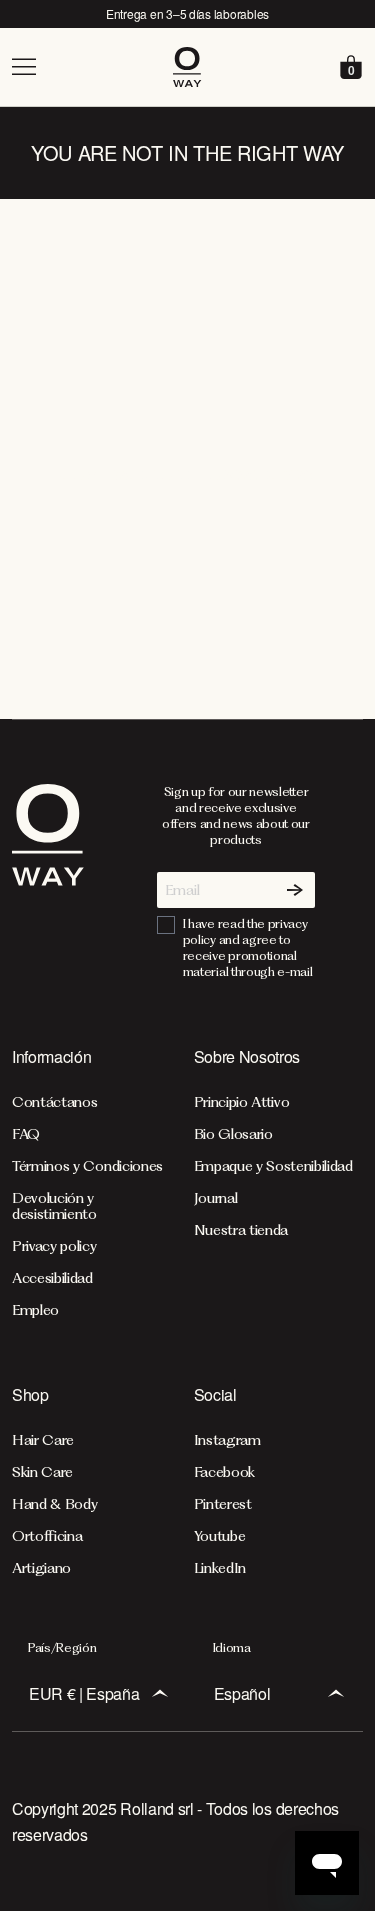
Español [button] (242, 1693)
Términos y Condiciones (87, 1166)
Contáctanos (54, 1102)
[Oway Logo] (187, 67)
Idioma (232, 1647)
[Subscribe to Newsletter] (295, 890)
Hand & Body (54, 1504)
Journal (216, 1198)
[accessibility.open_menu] (91, 67)
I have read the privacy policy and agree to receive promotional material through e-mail (248, 947)
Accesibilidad (52, 1278)
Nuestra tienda (241, 1230)
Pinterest (223, 1504)
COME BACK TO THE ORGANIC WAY (187, 475)
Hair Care (43, 1440)
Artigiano (41, 1568)
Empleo (35, 1310)
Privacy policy (54, 1246)
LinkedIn (220, 1568)
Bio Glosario (233, 1134)
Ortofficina (47, 1536)
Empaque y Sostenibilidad (273, 1166)
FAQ (26, 1134)
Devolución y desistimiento (54, 1206)
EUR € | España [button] (84, 1693)
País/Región (62, 1647)
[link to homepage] (48, 882)
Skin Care (42, 1472)
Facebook (224, 1472)
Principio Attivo (242, 1102)
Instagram (227, 1440)
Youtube (220, 1536)
